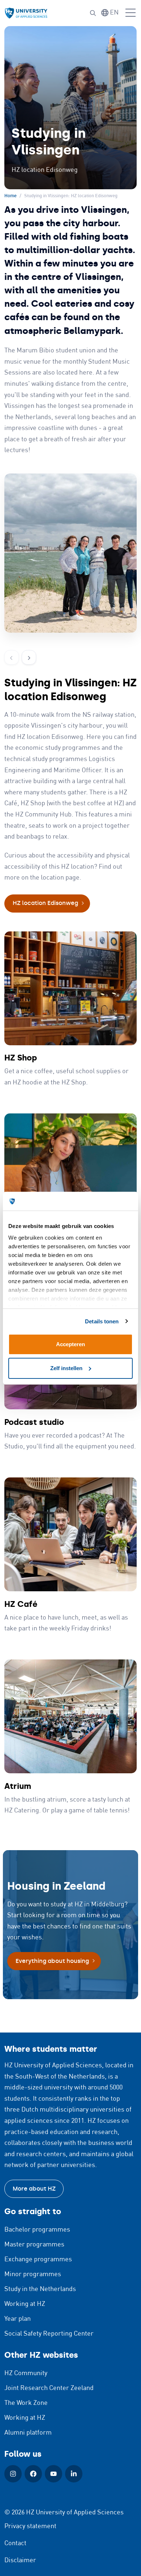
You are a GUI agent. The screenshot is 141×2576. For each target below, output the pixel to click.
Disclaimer (20, 2560)
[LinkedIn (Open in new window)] (74, 2474)
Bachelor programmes (37, 2230)
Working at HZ (25, 2304)
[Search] (93, 13)
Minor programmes (33, 2274)
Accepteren (70, 1344)
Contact (15, 2543)
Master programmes (34, 2245)
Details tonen (102, 1321)
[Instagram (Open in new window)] (13, 2474)
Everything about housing (52, 1961)
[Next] (29, 657)
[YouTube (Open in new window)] (54, 2474)
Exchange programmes (38, 2259)
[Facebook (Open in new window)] (33, 2474)
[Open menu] (131, 13)
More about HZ (34, 2189)
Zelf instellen (66, 1368)
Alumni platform (28, 2433)
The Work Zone (26, 2403)
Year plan (18, 2319)
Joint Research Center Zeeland (49, 2388)
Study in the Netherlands (40, 2289)
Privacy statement (30, 2526)
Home (10, 196)
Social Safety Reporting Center (49, 2334)
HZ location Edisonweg (45, 903)
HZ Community (26, 2373)
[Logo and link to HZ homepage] (26, 13)
